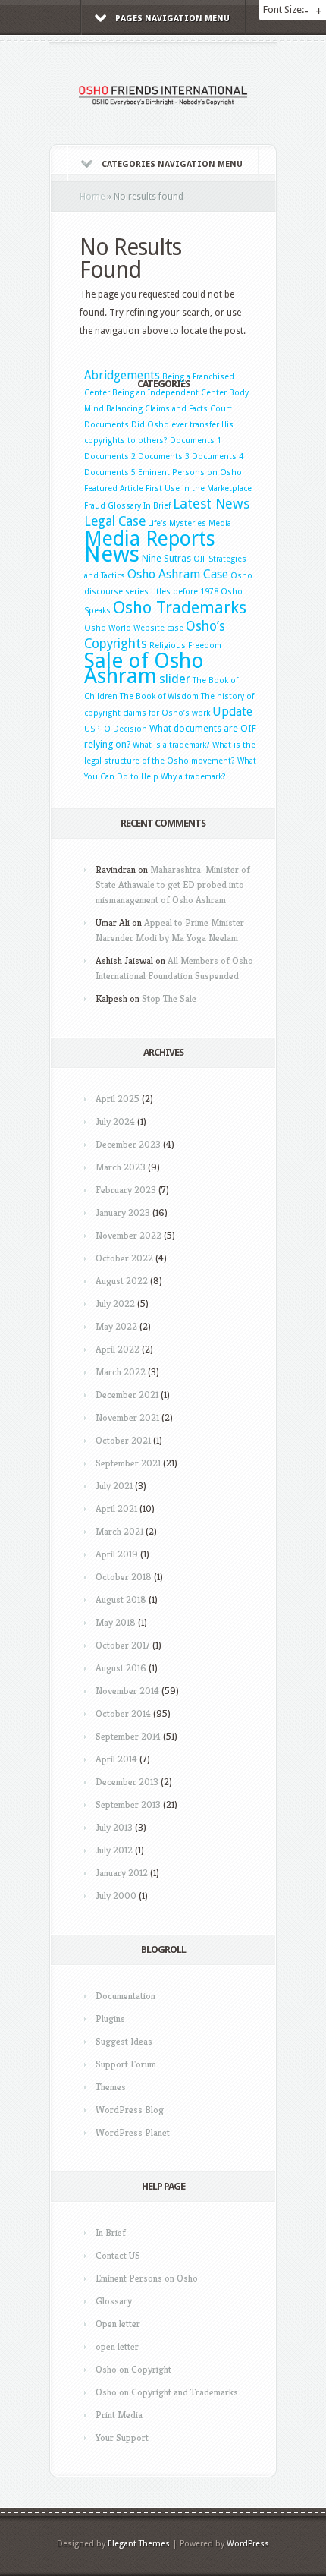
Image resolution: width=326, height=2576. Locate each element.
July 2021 (114, 1486)
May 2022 (116, 1326)
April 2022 (118, 1349)
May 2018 (116, 1622)
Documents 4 (218, 457)
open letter (117, 2346)
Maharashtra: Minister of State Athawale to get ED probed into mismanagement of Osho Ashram (173, 885)
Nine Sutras (166, 558)
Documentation (125, 1996)
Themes (111, 2087)
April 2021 (116, 1508)
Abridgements (122, 376)
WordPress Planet (133, 2132)
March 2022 (121, 1372)
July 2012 (114, 1850)
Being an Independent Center (169, 393)
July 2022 (115, 1304)
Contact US (118, 2255)
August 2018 (121, 1600)
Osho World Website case (134, 628)
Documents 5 (110, 472)
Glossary (124, 506)
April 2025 (118, 1099)
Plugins (110, 2019)
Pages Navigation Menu (172, 19)
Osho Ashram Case (178, 574)
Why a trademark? (193, 777)
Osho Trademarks (180, 607)
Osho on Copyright (133, 2369)
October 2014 (123, 1713)
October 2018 (124, 1577)
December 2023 (128, 1144)
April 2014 (116, 1759)
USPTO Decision (116, 729)
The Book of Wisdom (159, 696)
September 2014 (128, 1736)
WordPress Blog (130, 2110)
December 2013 (127, 1782)
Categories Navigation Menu (172, 164)
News (112, 554)
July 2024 (115, 1121)
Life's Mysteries (177, 523)
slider (175, 679)
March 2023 (121, 1167)
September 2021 (128, 1463)
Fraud (95, 506)
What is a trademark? (171, 745)
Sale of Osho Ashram (144, 668)
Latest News (211, 504)
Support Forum (126, 2064)
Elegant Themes (139, 2544)
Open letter (118, 2324)
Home (92, 197)
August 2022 (122, 1281)
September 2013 (128, 1804)
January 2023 (123, 1212)
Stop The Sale (169, 998)
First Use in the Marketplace (199, 488)
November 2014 (127, 1691)
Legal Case (115, 521)
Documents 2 (110, 457)
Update (232, 712)
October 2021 (123, 1440)
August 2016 (121, 1668)
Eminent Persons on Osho (190, 472)
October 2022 (124, 1258)
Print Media (119, 2415)
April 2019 (117, 1554)
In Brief (157, 506)
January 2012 (122, 1873)
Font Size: (284, 9)
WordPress (248, 2544)
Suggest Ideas (124, 2041)
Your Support (122, 2437)
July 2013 (114, 1827)
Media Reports (150, 539)
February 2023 (126, 1190)
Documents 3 (164, 457)
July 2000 (116, 1896)
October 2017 (123, 1645)
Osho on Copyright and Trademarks (167, 2392)
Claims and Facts (176, 409)
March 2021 (119, 1531)
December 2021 (127, 1395)
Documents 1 (196, 441)
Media (220, 523)
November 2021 (127, 1417)
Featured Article (114, 488)
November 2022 (129, 1235)
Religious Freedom (185, 646)
